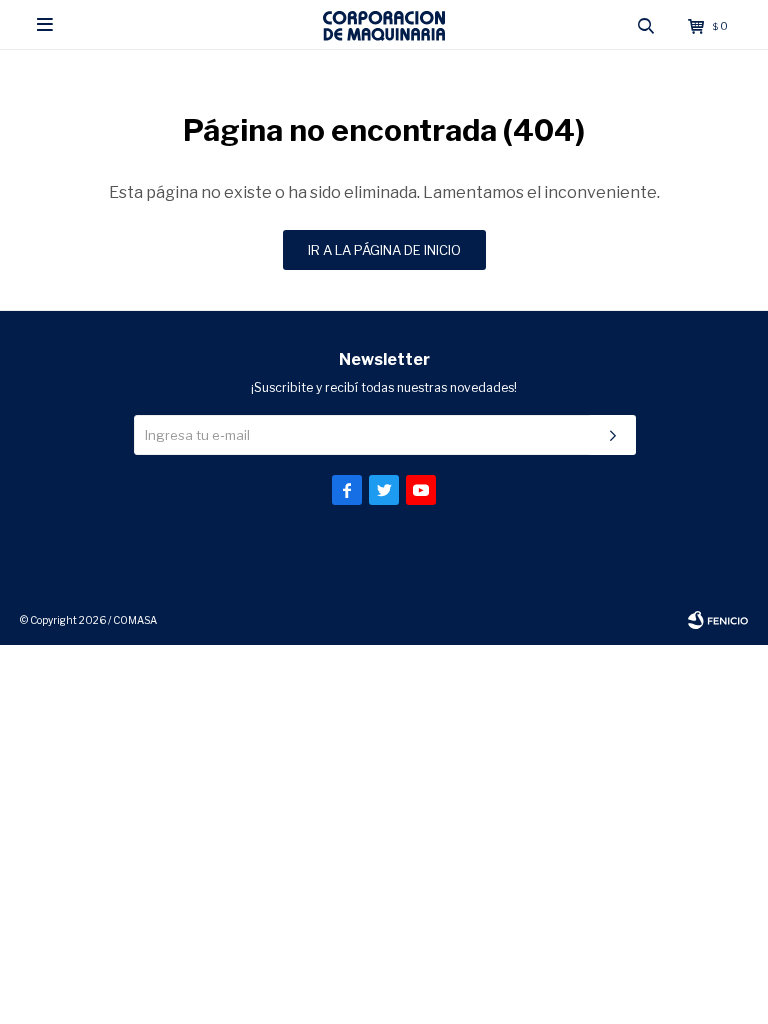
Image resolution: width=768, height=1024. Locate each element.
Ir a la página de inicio (384, 250)
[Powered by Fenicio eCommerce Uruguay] (718, 620)
